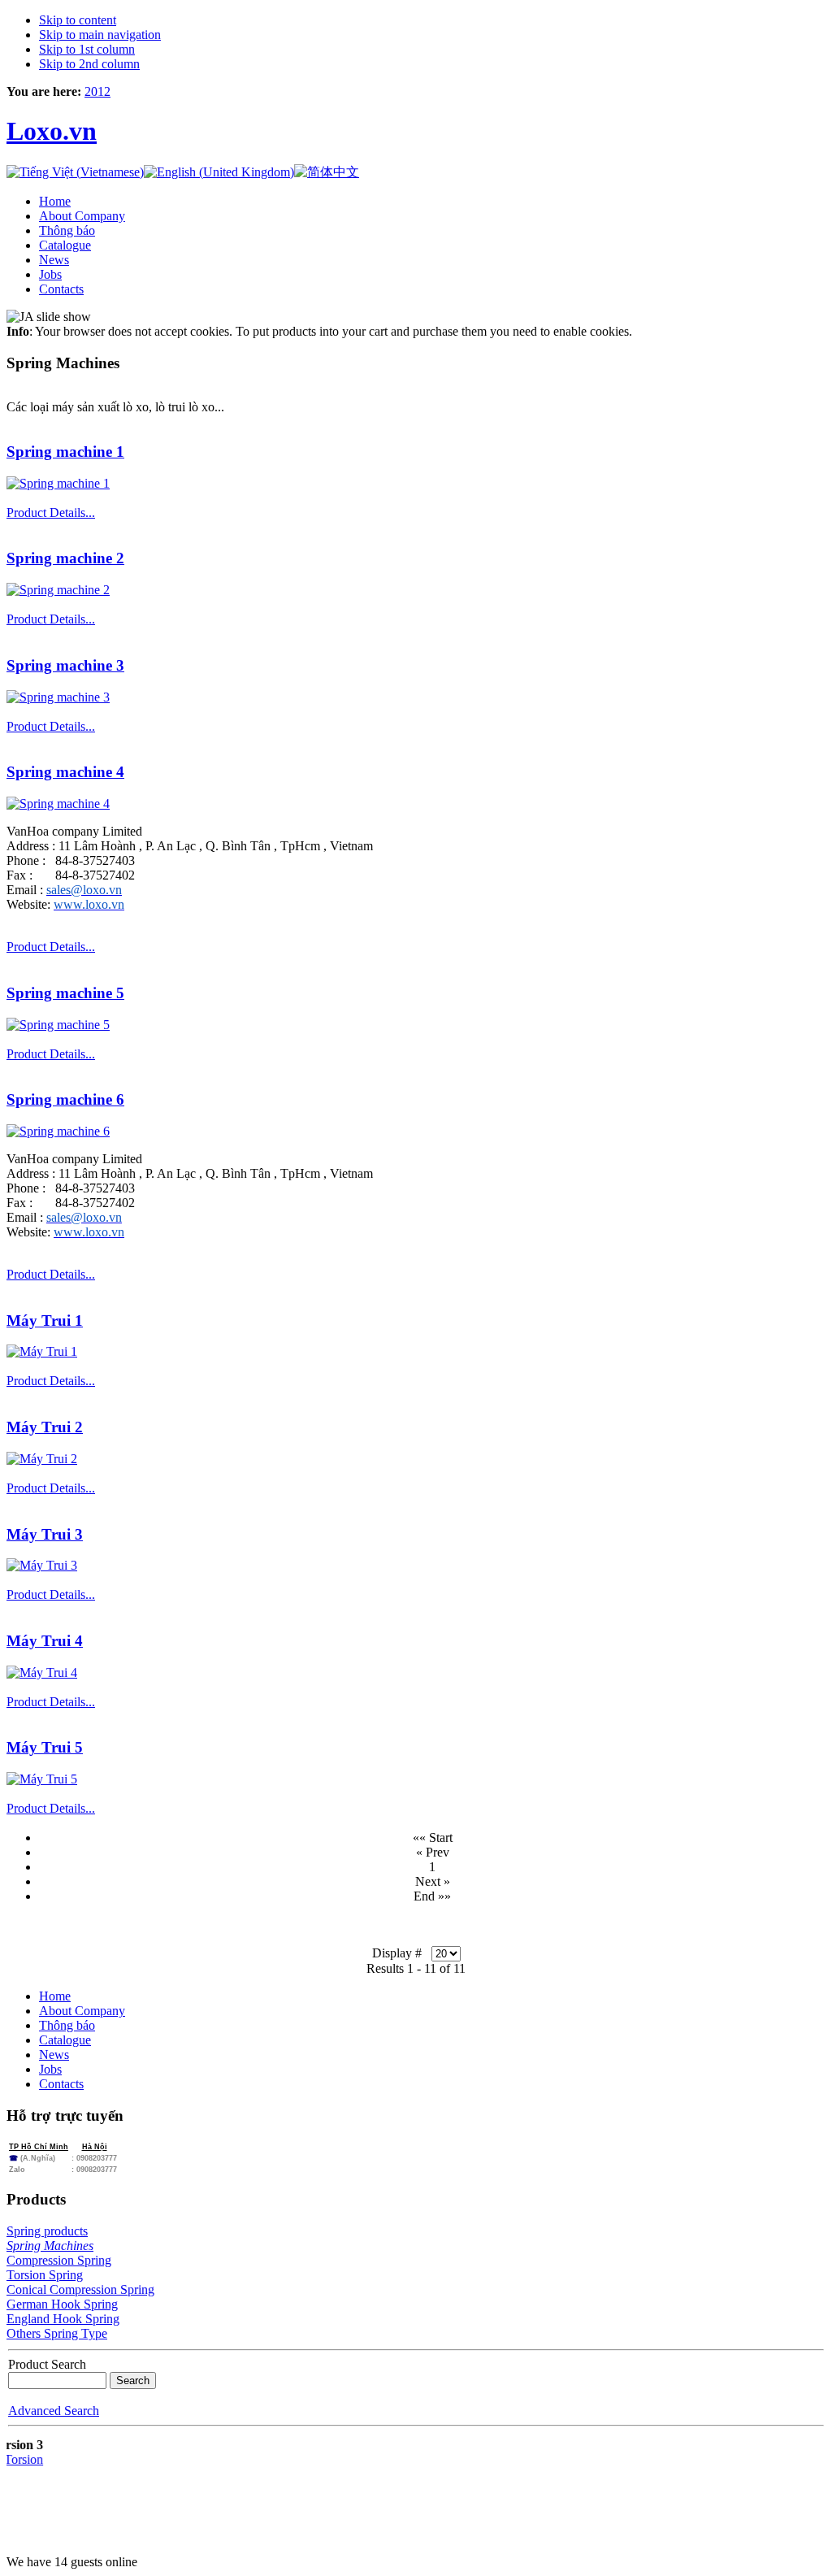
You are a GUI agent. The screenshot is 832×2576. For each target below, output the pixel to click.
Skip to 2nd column (89, 64)
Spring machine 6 (65, 1099)
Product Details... (51, 513)
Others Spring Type (57, 2333)
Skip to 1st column (87, 49)
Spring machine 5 (65, 993)
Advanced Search (54, 2411)
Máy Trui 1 (45, 1321)
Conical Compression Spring (80, 2289)
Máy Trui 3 (45, 1534)
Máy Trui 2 (45, 1427)
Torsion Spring (45, 2275)
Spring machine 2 (65, 558)
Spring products (47, 2231)
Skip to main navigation (100, 35)
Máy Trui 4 (45, 1641)
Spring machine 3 (65, 665)
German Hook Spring (62, 2304)
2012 (97, 91)
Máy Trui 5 (45, 1747)
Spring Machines (50, 2246)
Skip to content (78, 20)
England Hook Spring (63, 2319)
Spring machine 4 (65, 772)
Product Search (47, 2364)
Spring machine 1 (65, 452)
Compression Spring (59, 2260)
